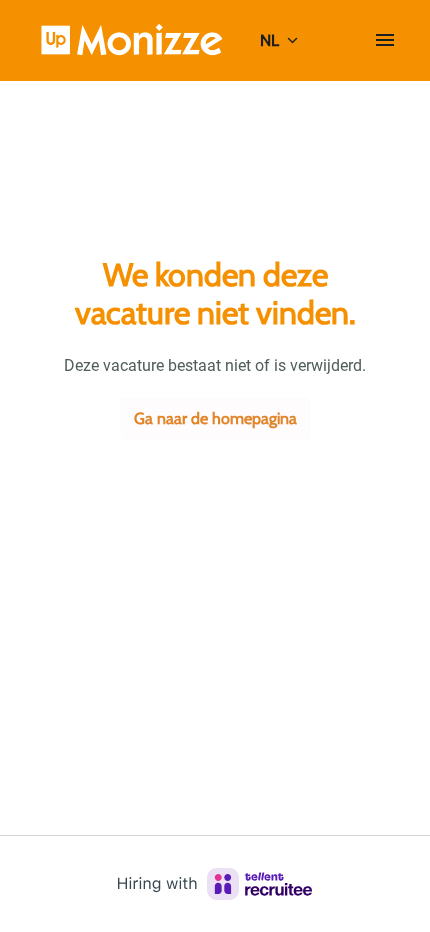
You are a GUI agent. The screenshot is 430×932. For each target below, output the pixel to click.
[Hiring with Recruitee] (215, 884)
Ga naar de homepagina (215, 418)
